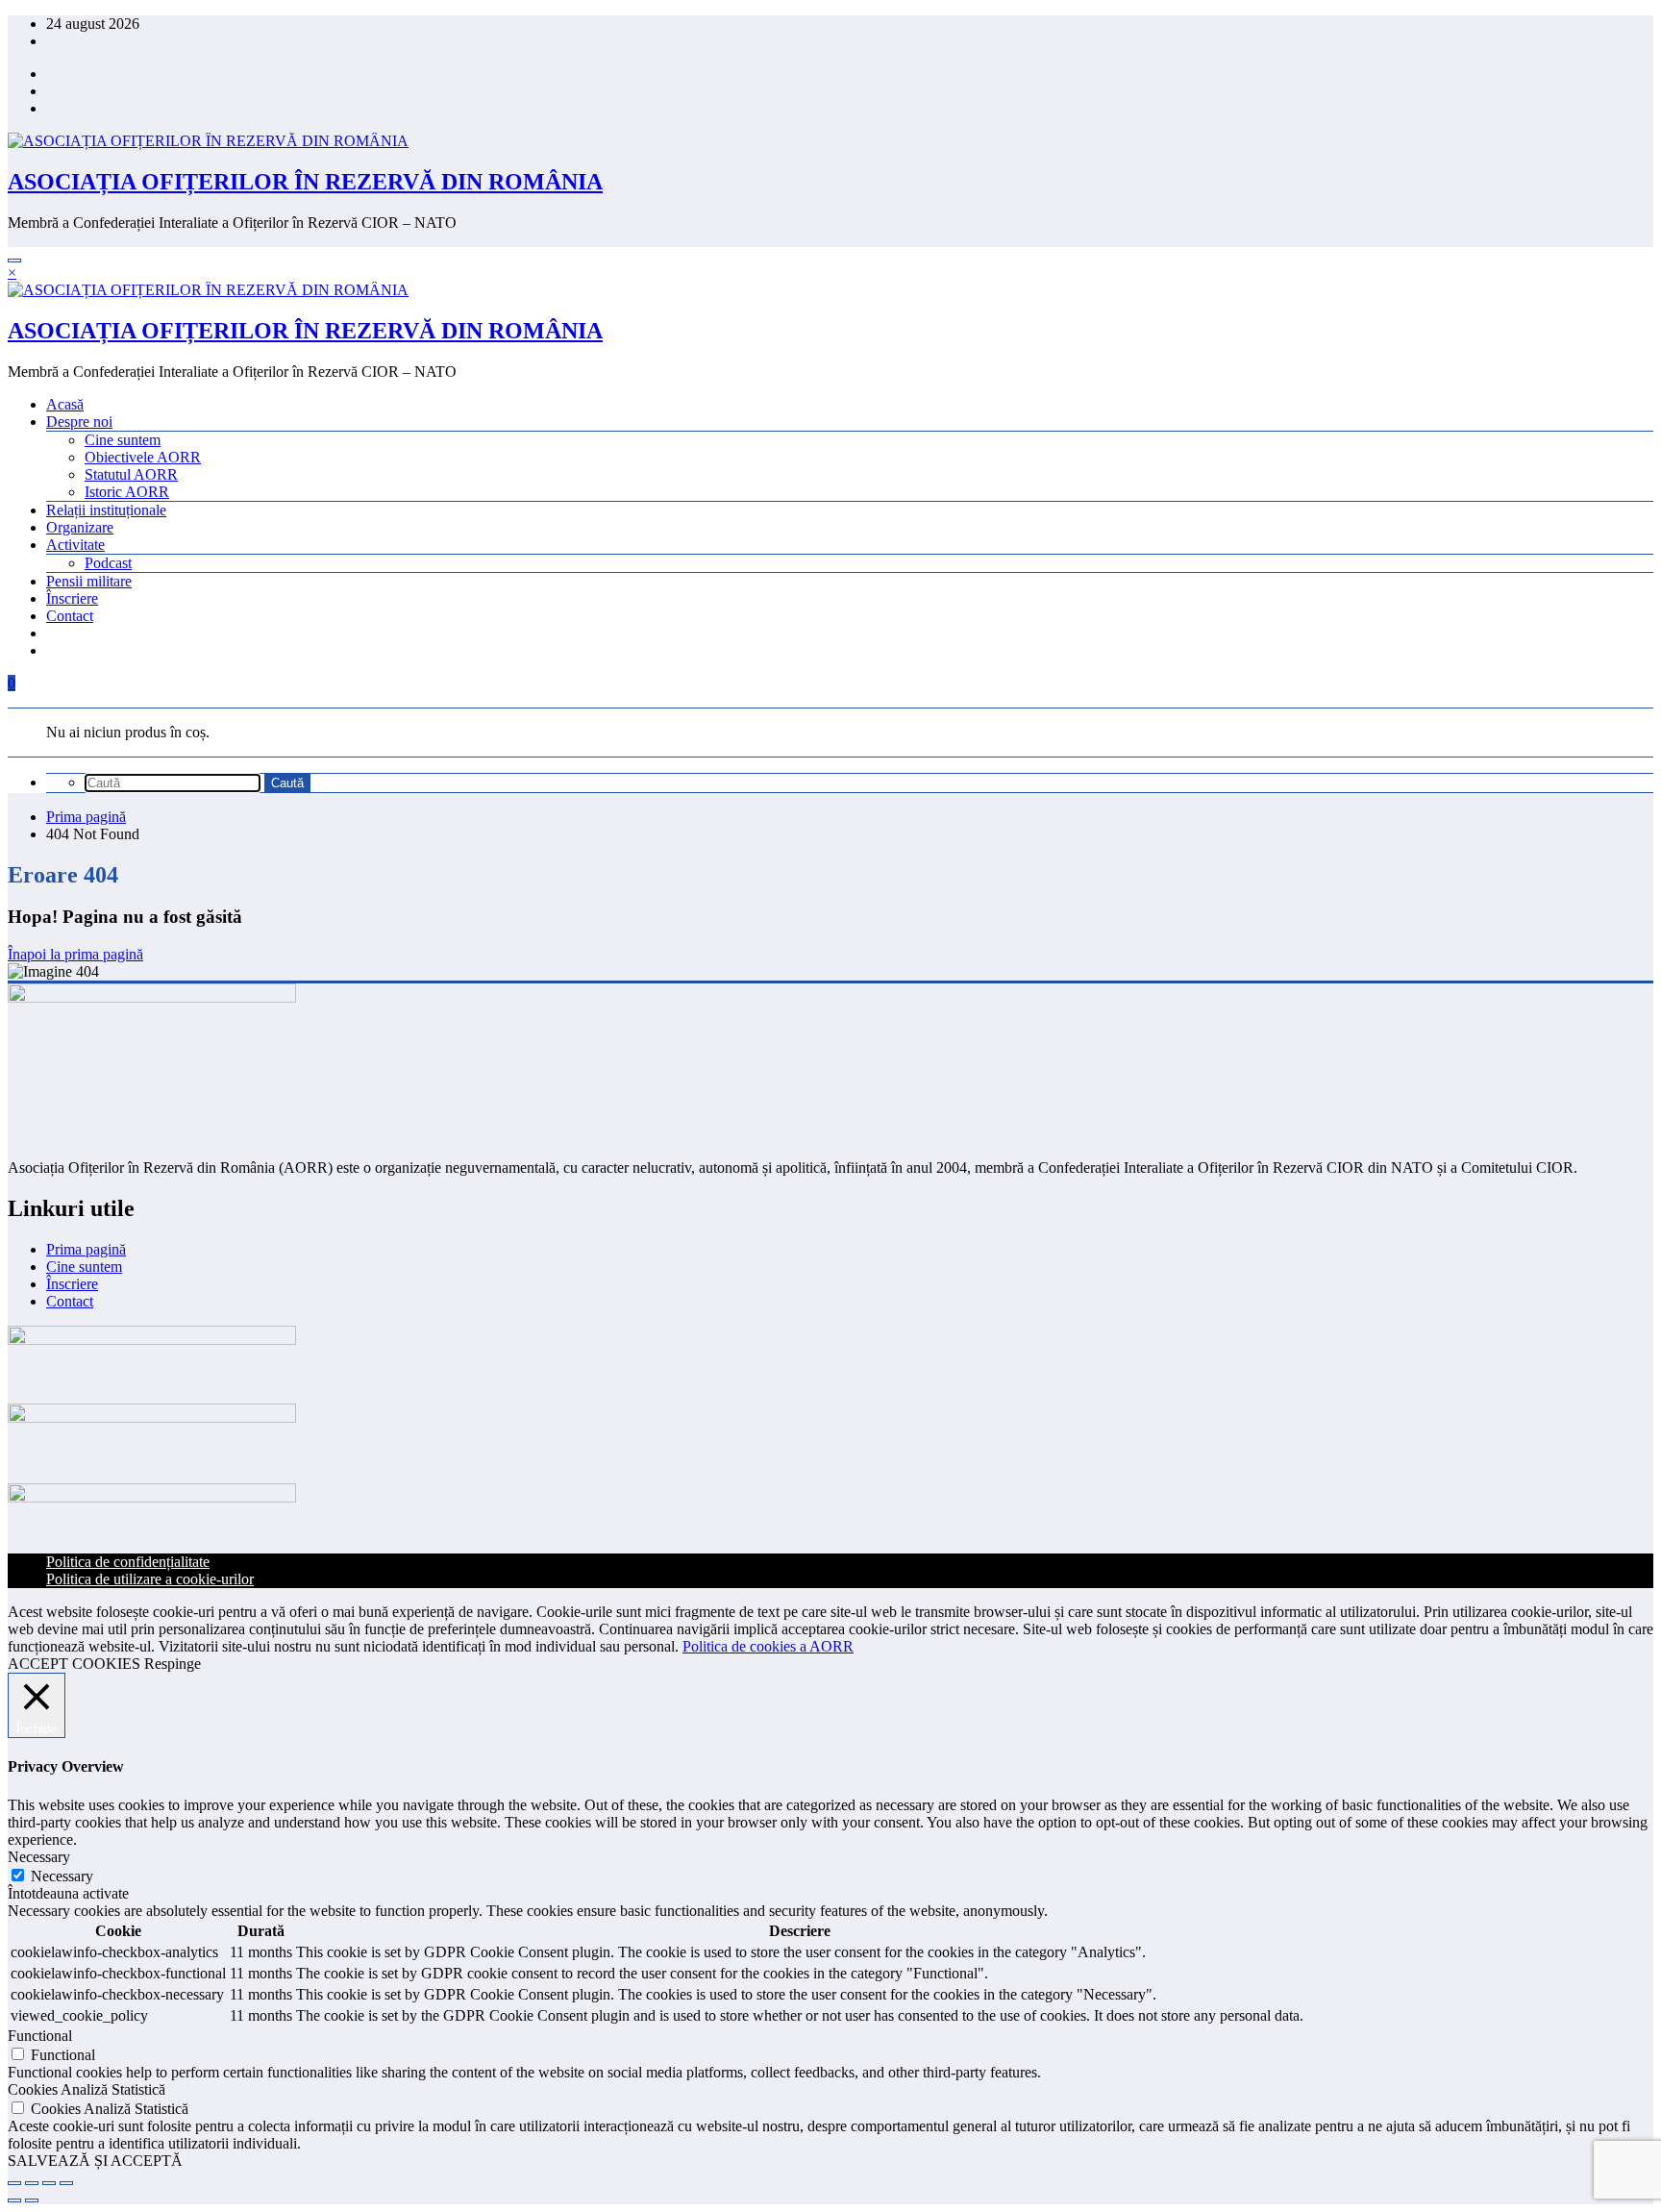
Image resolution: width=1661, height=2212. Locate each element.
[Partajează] (49, 2183)
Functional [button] (40, 2036)
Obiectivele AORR (143, 457)
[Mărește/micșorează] (14, 2183)
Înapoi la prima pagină (75, 954)
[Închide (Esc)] (66, 2183)
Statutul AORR (131, 474)
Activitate (75, 545)
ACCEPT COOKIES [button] (74, 1664)
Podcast (108, 563)
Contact (70, 616)
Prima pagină (86, 1249)
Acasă (65, 404)
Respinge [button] (173, 1664)
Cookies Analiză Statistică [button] (87, 2089)
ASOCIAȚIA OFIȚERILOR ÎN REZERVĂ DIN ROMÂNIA (305, 182)
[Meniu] (14, 261)
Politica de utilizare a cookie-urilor (150, 1579)
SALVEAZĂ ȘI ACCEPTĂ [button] (95, 2161)
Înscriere (72, 598)
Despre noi (79, 422)
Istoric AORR (127, 492)
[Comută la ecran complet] (32, 2183)
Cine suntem (123, 440)
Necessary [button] (39, 1857)
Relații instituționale (106, 510)
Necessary (62, 1876)
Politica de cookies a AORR (768, 1646)
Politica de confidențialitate (128, 1562)
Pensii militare (89, 581)
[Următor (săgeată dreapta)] (32, 2200)
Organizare (80, 527)
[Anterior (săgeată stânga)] (14, 2200)
